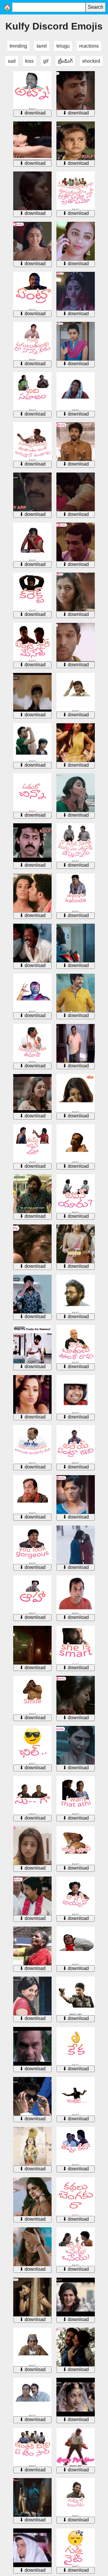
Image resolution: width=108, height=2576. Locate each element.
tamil (42, 46)
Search (96, 7)
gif (46, 61)
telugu (63, 46)
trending (18, 46)
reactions (89, 46)
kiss (29, 61)
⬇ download (33, 113)
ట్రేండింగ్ (65, 61)
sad (12, 61)
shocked (91, 61)
